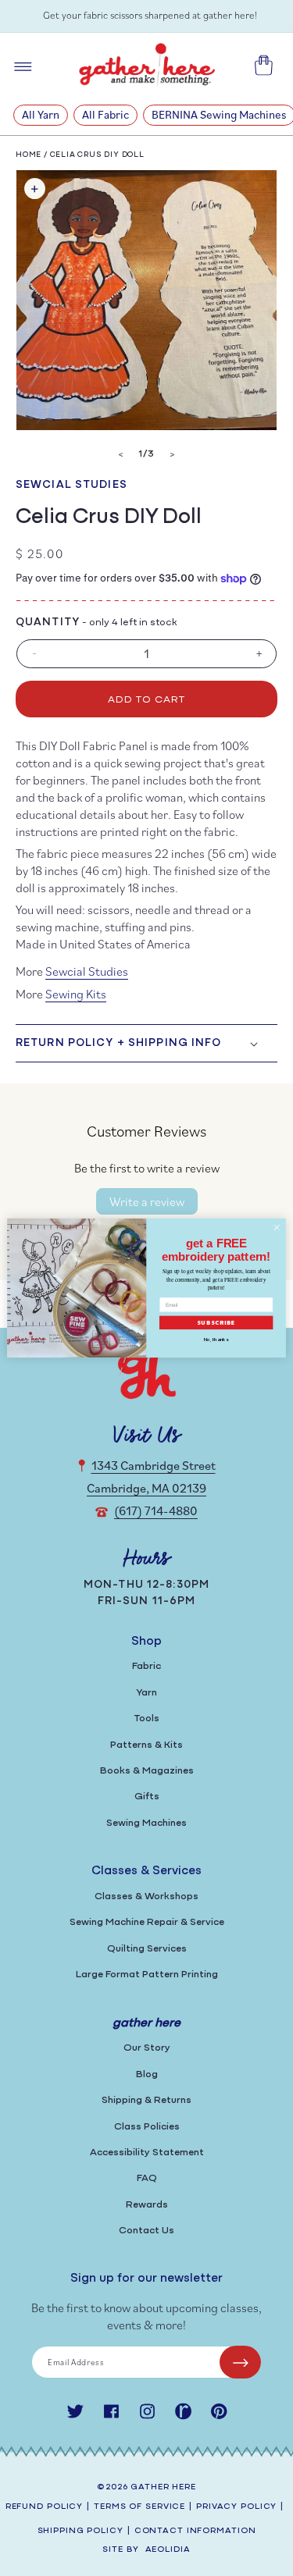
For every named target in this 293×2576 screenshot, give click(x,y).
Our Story (147, 2048)
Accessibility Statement (147, 2153)
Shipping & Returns (146, 2100)
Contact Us (146, 2231)
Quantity (48, 623)
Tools (147, 1719)
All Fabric (105, 114)
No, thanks (216, 1340)
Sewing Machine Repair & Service (147, 1922)
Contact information (195, 2531)
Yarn (146, 1693)
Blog (147, 2074)
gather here (163, 2487)
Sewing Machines (146, 1823)
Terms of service (139, 2507)
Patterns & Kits (146, 1745)
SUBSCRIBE (216, 1323)
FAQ (147, 2178)
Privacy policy (236, 2507)
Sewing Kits (76, 994)
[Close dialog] (277, 1227)
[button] (146, 1043)
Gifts (147, 1797)
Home (29, 155)
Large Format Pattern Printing (147, 1975)
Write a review (147, 1201)
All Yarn (41, 114)
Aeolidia (168, 2550)
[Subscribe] (240, 2362)
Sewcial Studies (71, 485)
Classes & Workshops (146, 1896)
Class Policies (147, 2127)
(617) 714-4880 (156, 1510)
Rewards (147, 2205)
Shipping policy (80, 2531)
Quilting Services (147, 1949)
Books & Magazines (147, 1771)
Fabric (146, 1666)
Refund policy (44, 2507)
